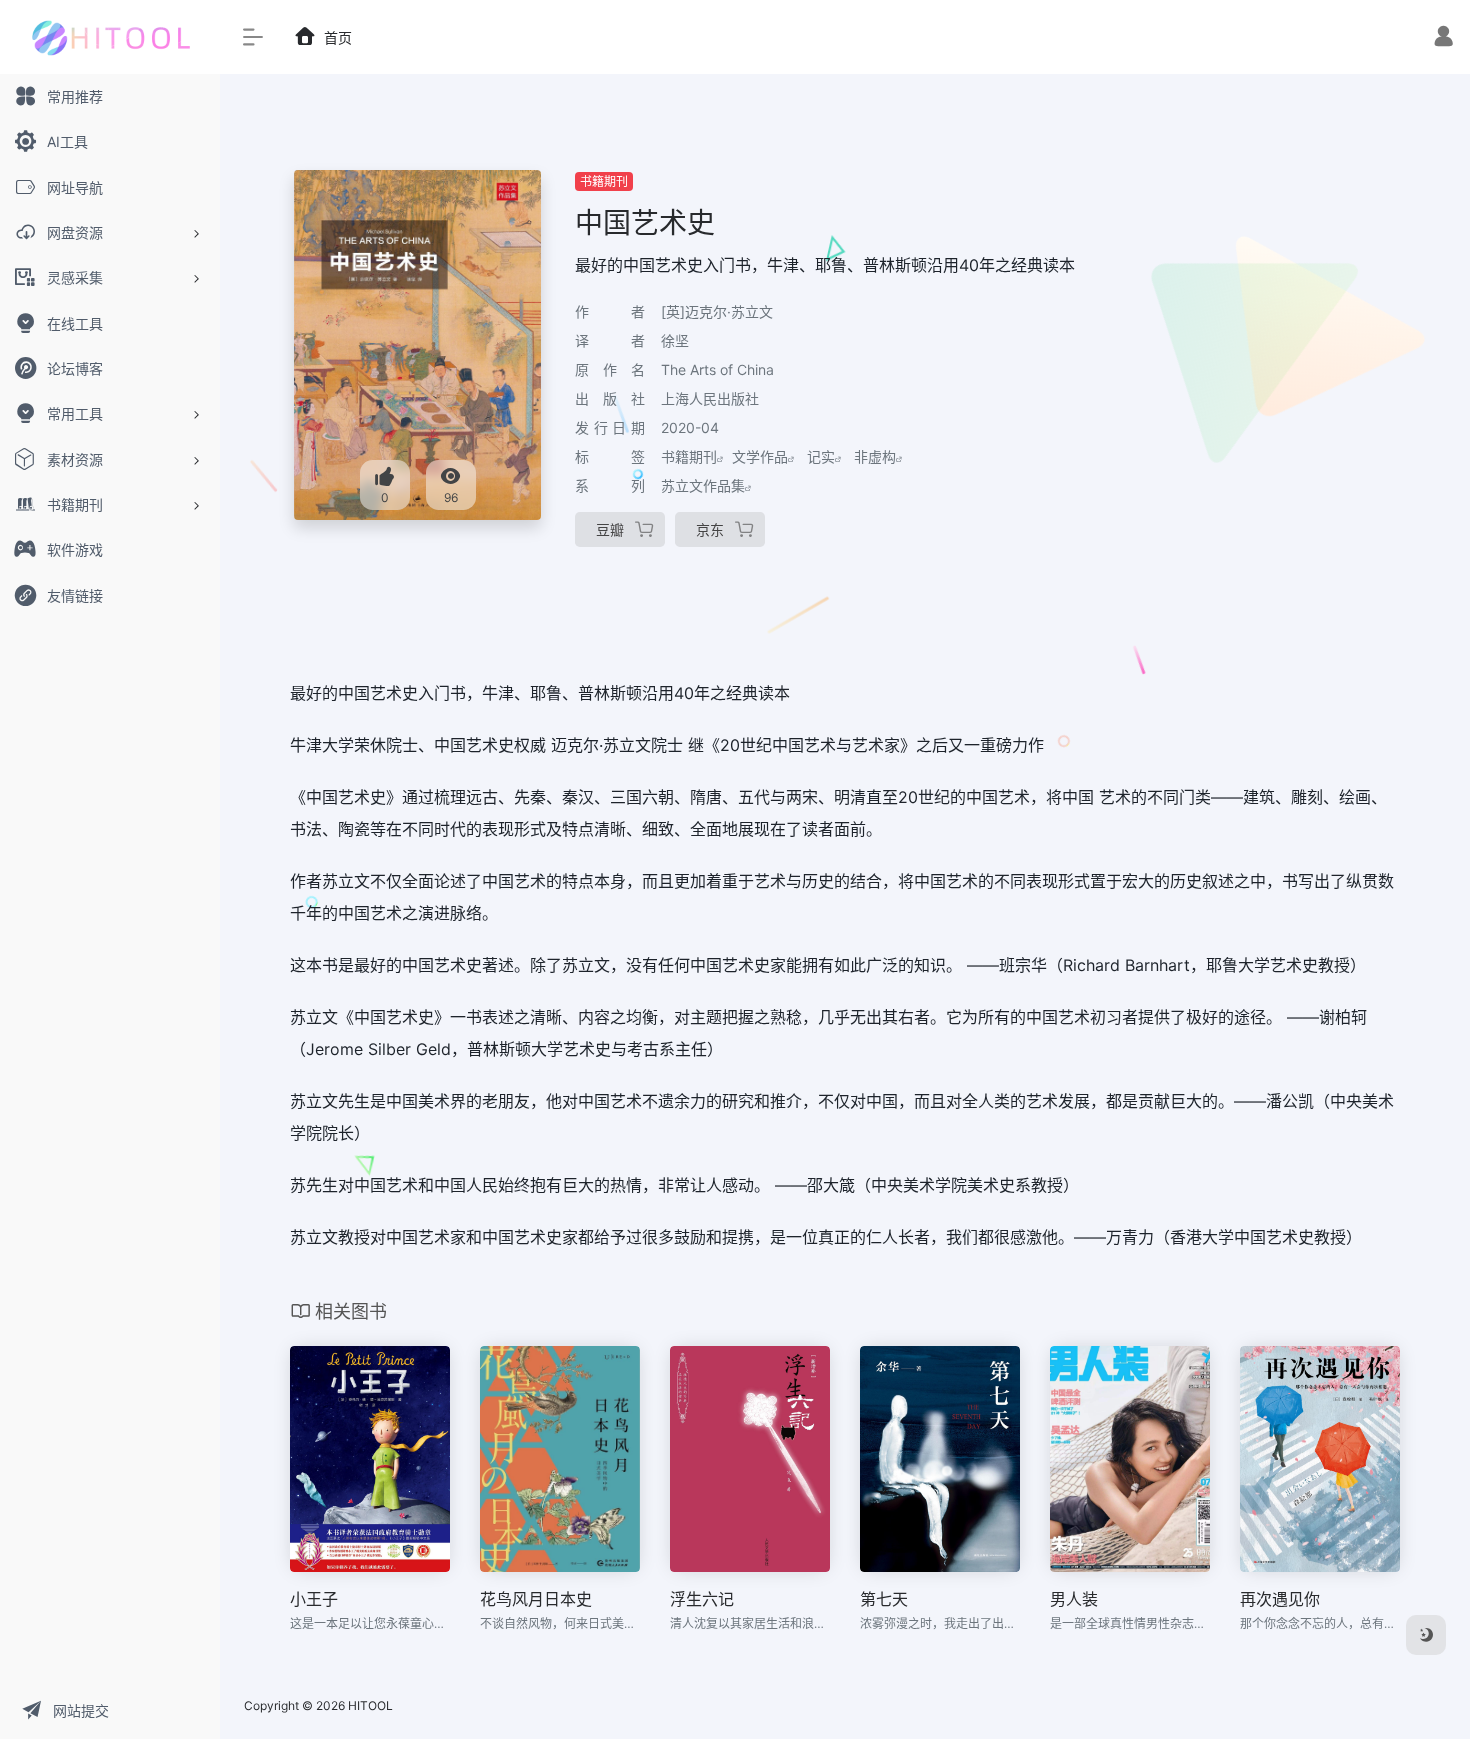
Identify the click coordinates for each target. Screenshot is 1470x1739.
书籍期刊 (604, 181)
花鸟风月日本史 (536, 1599)
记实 (821, 456)
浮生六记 (702, 1599)
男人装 (1074, 1599)
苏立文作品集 (703, 485)
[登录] (1443, 38)
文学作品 (760, 456)
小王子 (314, 1599)
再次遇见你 (1280, 1599)
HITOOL (370, 1705)
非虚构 (875, 456)
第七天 (884, 1599)
